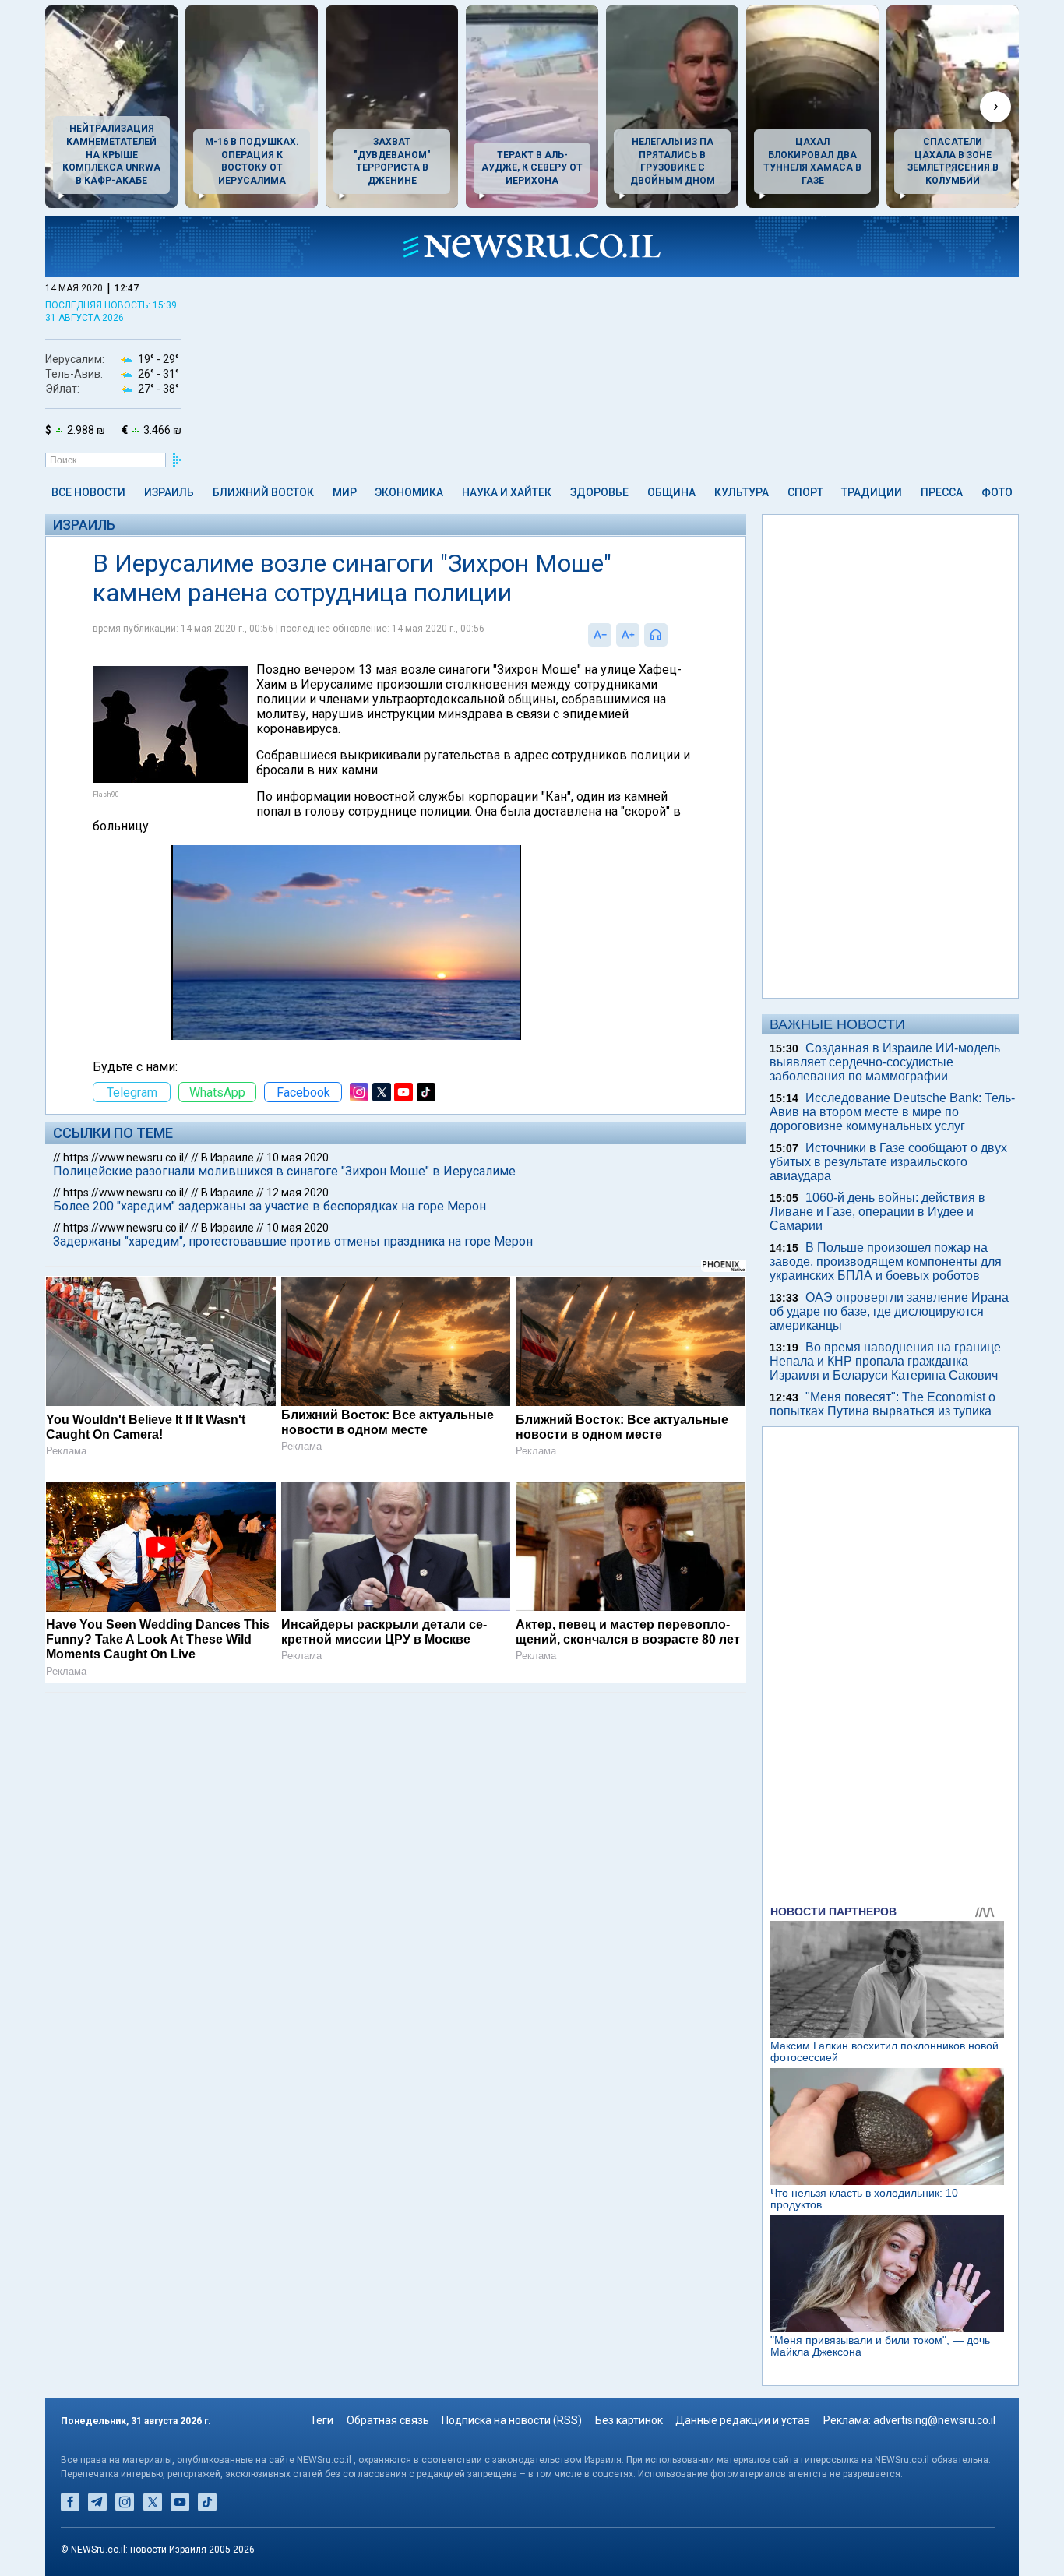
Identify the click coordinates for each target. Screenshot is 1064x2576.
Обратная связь (388, 2420)
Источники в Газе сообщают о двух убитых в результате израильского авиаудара (888, 1162)
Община (671, 492)
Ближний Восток (263, 492)
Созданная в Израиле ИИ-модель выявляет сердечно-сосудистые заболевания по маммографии (885, 1062)
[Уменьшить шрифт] (600, 635)
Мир (345, 492)
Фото (997, 492)
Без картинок (629, 2420)
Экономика (409, 492)
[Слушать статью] (671, 635)
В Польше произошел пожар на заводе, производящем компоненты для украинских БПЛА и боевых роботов (886, 1262)
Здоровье (599, 492)
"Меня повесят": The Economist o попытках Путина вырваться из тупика (883, 1404)
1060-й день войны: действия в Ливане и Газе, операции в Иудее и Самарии (877, 1212)
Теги (322, 2420)
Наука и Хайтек (507, 492)
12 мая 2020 (298, 1193)
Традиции (872, 492)
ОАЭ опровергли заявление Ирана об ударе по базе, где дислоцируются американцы (889, 1311)
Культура (742, 492)
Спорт (805, 492)
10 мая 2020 (298, 1158)
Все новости (88, 492)
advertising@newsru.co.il (934, 2420)
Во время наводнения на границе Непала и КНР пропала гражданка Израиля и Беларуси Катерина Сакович (885, 1361)
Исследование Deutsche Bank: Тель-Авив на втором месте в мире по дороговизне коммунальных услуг (892, 1112)
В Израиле (227, 1158)
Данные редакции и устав (743, 2420)
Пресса (942, 492)
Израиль (169, 492)
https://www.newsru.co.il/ (126, 1158)
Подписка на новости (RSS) (512, 2420)
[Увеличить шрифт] (628, 635)
